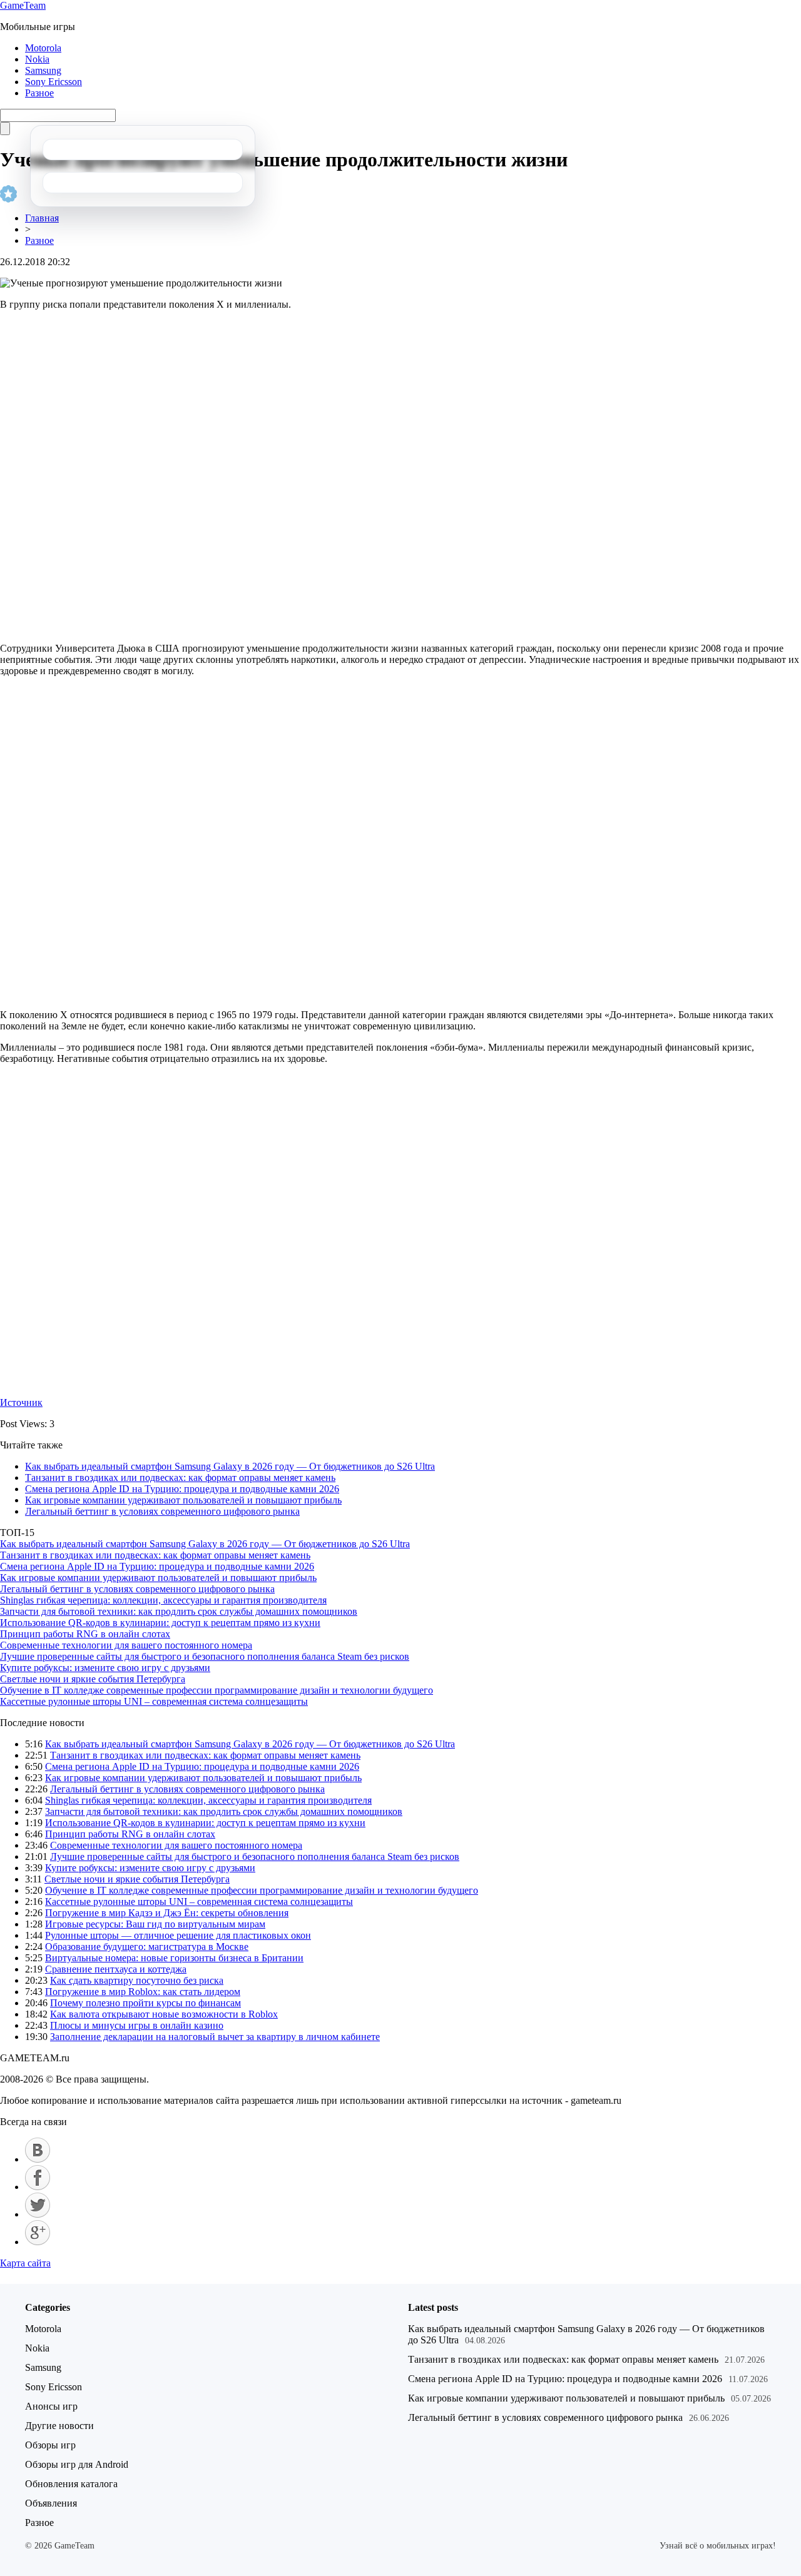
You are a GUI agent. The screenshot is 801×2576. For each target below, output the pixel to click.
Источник (21, 1402)
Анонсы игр (51, 2406)
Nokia (37, 59)
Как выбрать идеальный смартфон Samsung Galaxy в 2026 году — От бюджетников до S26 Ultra (230, 1466)
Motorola (43, 48)
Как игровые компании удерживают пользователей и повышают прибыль (183, 1500)
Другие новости (59, 2426)
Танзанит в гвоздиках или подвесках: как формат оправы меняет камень (180, 1477)
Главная (42, 218)
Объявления (51, 2503)
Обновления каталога (71, 2484)
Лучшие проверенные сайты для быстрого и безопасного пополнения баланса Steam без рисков (205, 1656)
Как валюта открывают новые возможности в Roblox (164, 2014)
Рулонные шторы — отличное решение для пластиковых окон (178, 1935)
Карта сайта (25, 2263)
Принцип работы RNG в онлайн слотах (85, 1634)
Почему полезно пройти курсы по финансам (145, 2003)
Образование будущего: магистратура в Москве (147, 1947)
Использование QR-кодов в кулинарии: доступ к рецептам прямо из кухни (160, 1623)
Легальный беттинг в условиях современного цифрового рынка (162, 1511)
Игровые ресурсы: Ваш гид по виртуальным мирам (155, 1924)
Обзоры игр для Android (77, 2464)
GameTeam (23, 5)
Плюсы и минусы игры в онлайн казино (137, 2025)
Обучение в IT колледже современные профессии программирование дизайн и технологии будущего (217, 1690)
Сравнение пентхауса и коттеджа (116, 1969)
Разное (39, 93)
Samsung (43, 70)
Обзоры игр (50, 2445)
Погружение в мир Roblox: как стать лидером (143, 1992)
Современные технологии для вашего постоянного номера (126, 1645)
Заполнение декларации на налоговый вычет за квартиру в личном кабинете (215, 2037)
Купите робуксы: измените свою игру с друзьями (105, 1668)
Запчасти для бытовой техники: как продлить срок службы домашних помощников (179, 1611)
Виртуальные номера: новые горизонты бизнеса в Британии (174, 1958)
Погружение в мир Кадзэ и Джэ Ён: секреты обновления (167, 1913)
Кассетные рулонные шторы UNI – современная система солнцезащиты (154, 1701)
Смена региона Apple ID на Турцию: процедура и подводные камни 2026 (182, 1489)
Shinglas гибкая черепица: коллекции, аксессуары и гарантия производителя (163, 1600)
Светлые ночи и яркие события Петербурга (93, 1679)
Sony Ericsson (54, 82)
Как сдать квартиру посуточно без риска (137, 1980)
